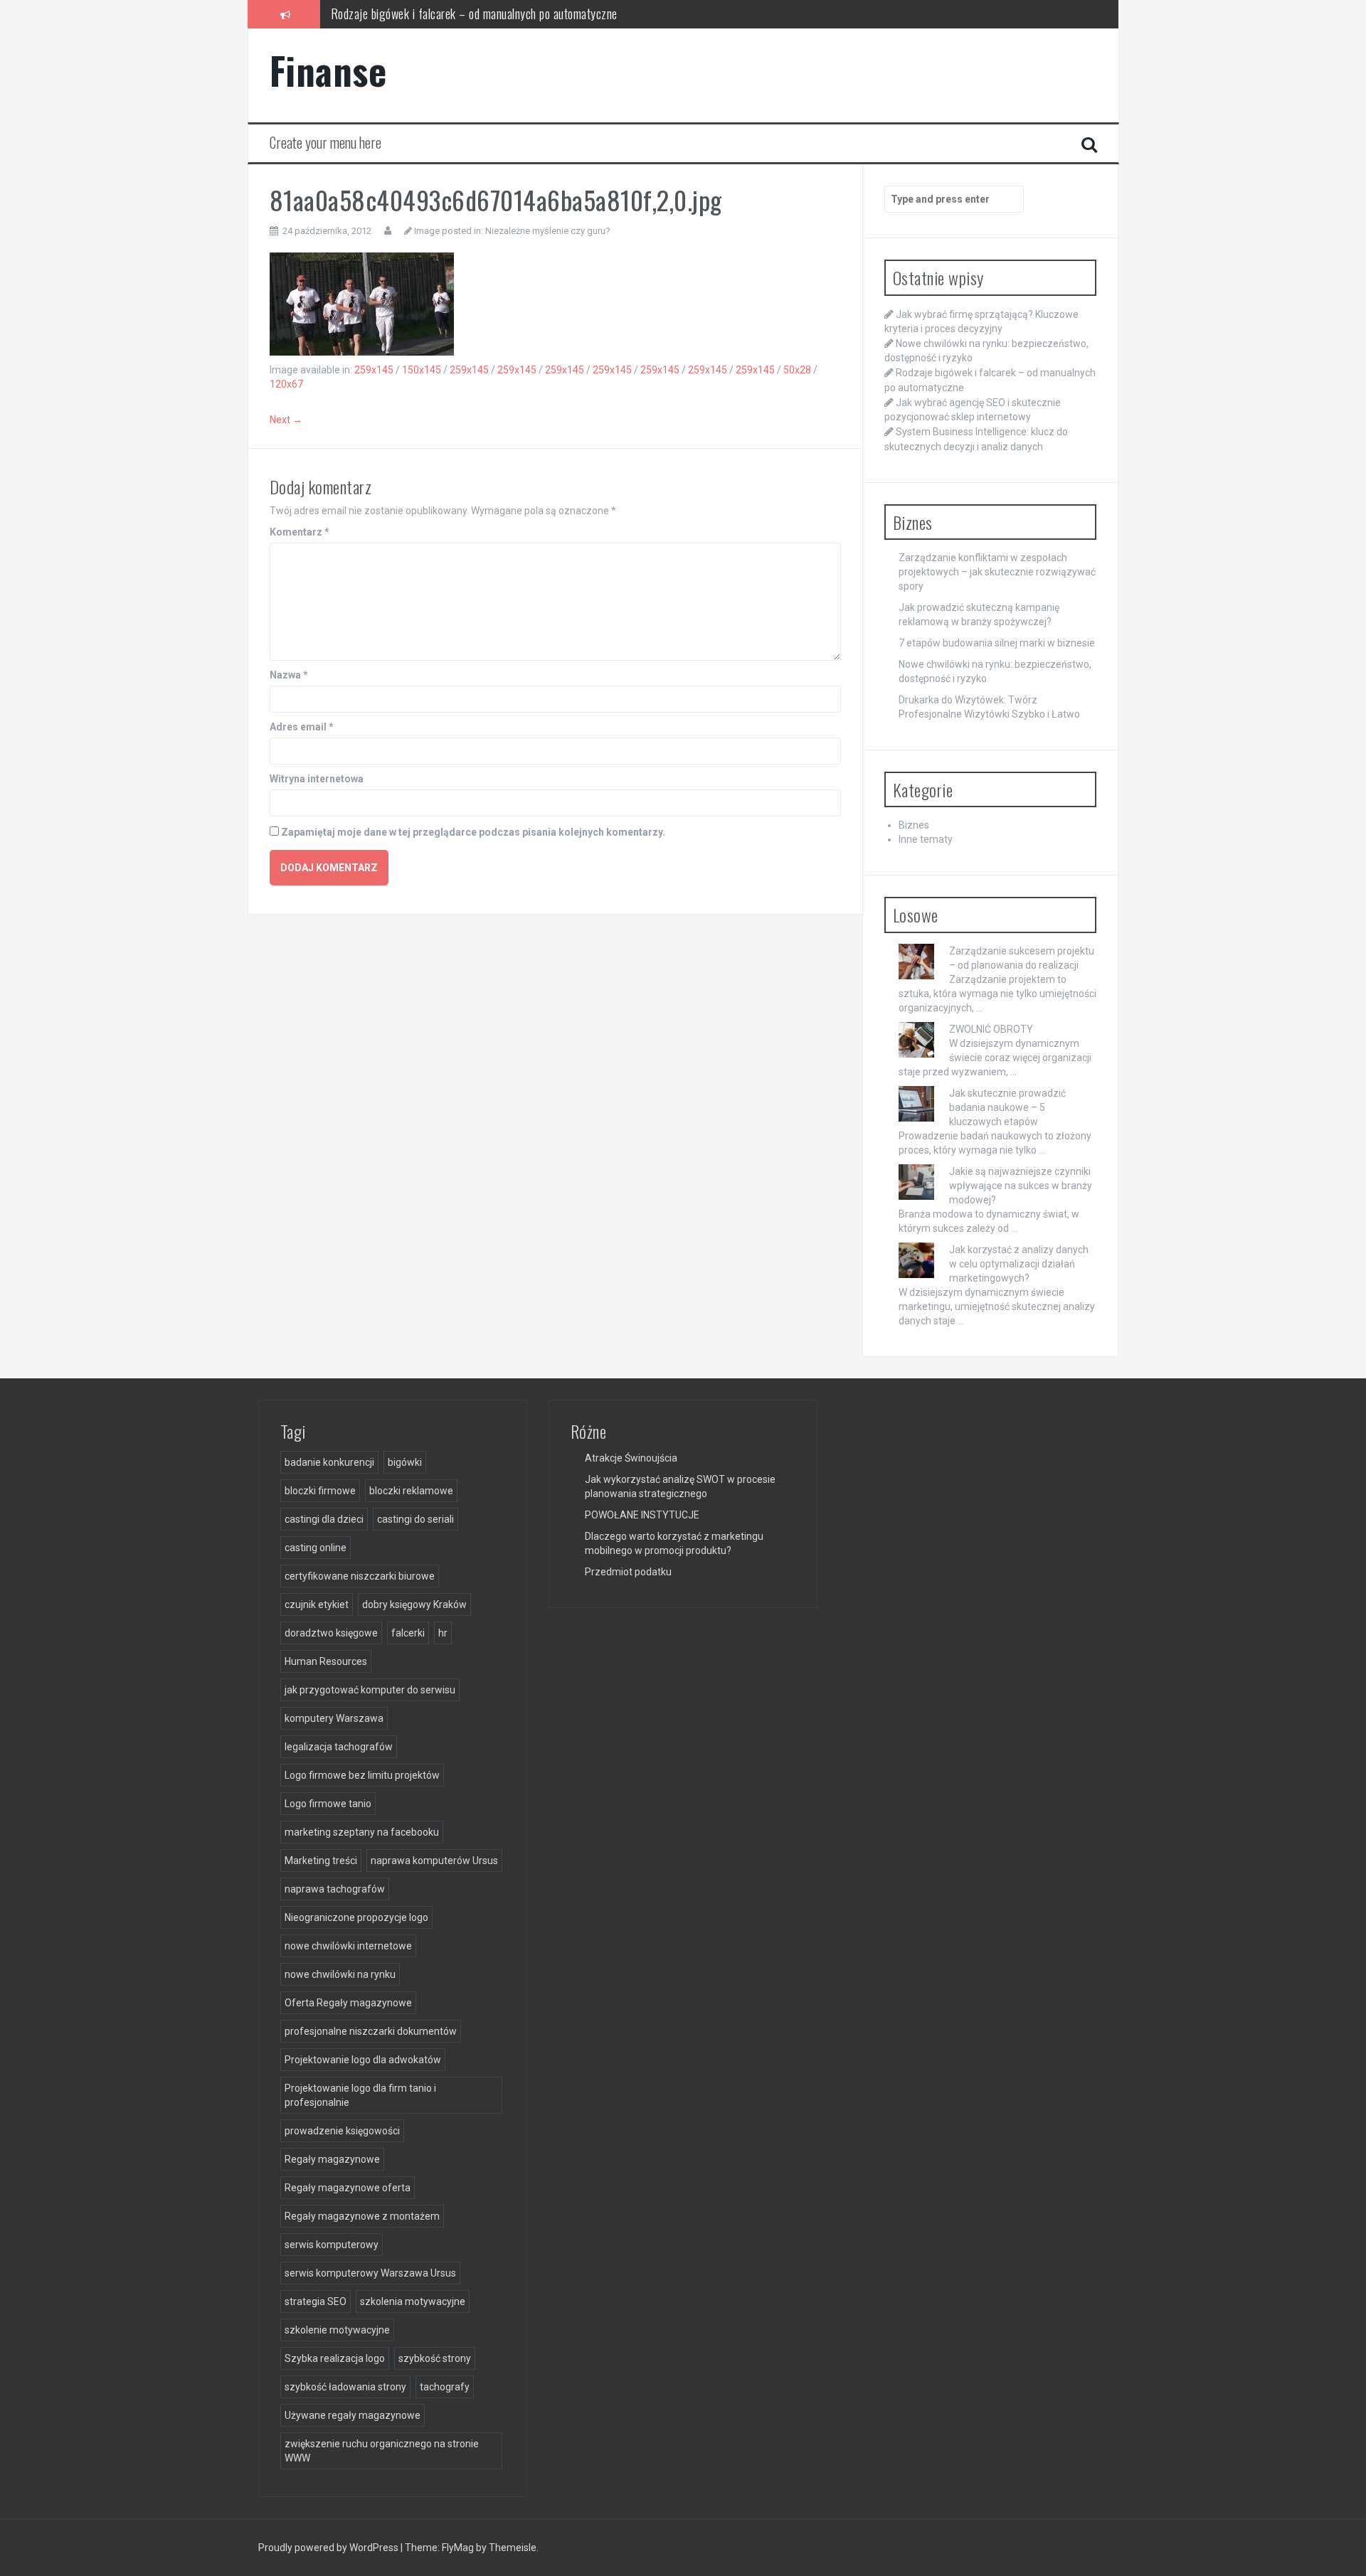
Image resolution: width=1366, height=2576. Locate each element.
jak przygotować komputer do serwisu (370, 1690)
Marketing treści (321, 1861)
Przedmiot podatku (628, 1572)
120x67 (286, 384)
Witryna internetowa (317, 779)
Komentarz (300, 532)
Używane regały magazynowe (353, 2415)
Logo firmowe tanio (328, 1804)
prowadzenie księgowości (342, 2131)
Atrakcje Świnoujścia (631, 1458)
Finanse (328, 70)
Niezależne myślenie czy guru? (548, 231)
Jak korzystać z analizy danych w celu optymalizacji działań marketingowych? (1019, 1264)
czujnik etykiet (317, 1604)
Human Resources (326, 1661)
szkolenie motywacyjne (337, 2330)
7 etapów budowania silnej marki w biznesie (997, 643)
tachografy (445, 2387)
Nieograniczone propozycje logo (356, 1917)
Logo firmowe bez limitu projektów (362, 1775)
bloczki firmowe (320, 1491)
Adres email (302, 727)
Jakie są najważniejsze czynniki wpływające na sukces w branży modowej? (1021, 1186)
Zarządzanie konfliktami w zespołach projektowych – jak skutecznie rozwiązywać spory (997, 572)
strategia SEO (316, 2301)
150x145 (422, 370)
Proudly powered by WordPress (329, 2548)
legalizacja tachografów (339, 1747)
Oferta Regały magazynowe (348, 2003)
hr (443, 1633)
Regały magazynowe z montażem (362, 2216)
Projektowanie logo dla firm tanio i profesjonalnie (360, 2095)
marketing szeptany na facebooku (362, 1832)
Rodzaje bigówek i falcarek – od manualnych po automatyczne (474, 14)
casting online (316, 1548)
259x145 (374, 370)
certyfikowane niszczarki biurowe (360, 1576)
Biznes (914, 825)
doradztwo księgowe (331, 1633)
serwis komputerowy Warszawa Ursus (370, 2273)
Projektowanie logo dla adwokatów (363, 2060)
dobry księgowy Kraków (414, 1604)
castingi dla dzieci (324, 1519)
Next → (286, 420)
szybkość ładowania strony (345, 2387)
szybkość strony (435, 2358)
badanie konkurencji (329, 1462)
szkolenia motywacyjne (413, 2301)
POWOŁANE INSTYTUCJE (642, 1515)
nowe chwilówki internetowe (348, 1946)
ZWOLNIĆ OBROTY (991, 1029)
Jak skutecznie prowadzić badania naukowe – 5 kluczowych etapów (1007, 1107)
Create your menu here (325, 142)
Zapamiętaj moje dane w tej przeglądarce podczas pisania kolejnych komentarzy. (473, 832)
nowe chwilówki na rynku (340, 1974)
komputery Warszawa (334, 1718)
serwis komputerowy (332, 2245)
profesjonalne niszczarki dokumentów (371, 2031)
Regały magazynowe (332, 2159)
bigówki (405, 1462)
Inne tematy (926, 839)
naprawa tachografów (335, 1889)
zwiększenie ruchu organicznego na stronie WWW (382, 2451)
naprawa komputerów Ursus (434, 1861)
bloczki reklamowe (411, 1491)
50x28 (797, 370)
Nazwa (289, 675)
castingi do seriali (415, 1519)
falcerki (408, 1633)
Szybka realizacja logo (335, 2358)
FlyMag (458, 2548)
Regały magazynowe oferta (348, 2188)
